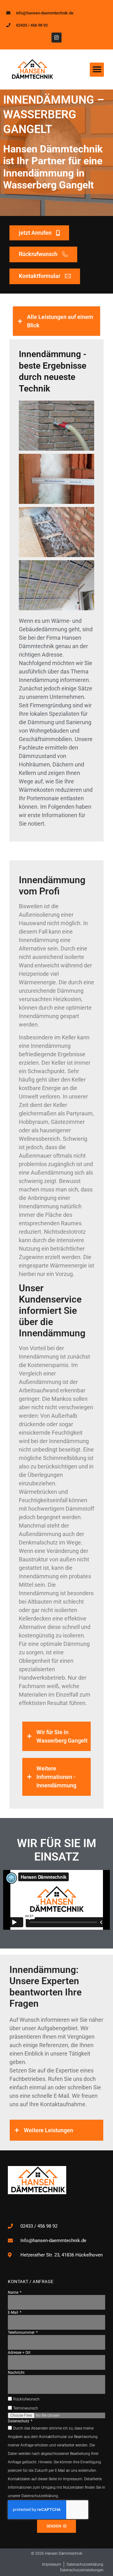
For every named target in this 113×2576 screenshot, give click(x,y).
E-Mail (13, 2312)
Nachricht (16, 2373)
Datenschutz (19, 2421)
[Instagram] (56, 38)
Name (13, 2292)
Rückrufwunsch (26, 2399)
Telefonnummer (22, 2333)
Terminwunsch (26, 2409)
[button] (97, 70)
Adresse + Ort (19, 2353)
